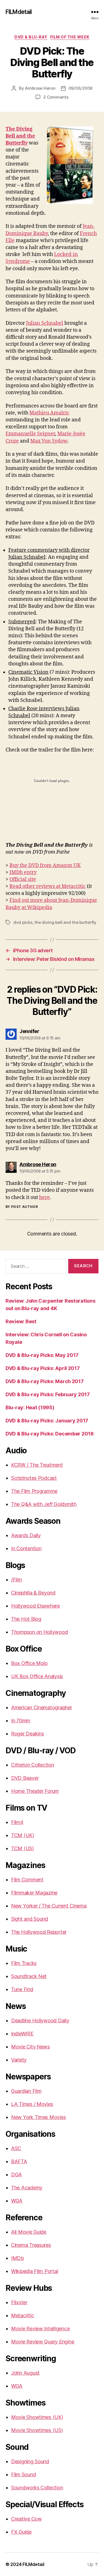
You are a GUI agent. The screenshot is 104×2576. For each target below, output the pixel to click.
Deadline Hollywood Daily (40, 2020)
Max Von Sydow (49, 441)
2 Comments (56, 97)
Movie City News (31, 2047)
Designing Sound (30, 2461)
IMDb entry (23, 872)
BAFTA (19, 2161)
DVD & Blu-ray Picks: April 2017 (43, 1368)
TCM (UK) (23, 1835)
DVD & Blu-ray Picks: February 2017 (48, 1394)
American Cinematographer (42, 1707)
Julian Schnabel (45, 323)
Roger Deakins (28, 1734)
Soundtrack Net (29, 1976)
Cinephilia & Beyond (33, 1593)
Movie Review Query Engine (43, 2342)
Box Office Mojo (29, 1663)
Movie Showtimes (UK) (37, 2417)
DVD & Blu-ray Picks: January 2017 (47, 1421)
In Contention (26, 1548)
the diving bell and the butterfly (65, 922)
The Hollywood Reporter (39, 1932)
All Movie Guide (29, 2232)
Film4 (17, 1822)
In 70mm (21, 1721)
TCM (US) (22, 1848)
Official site (23, 879)
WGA (17, 2201)
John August (25, 2373)
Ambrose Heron (40, 88)
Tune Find (22, 1989)
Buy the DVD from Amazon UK (45, 865)
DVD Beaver (25, 1778)
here (45, 1197)
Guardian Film (26, 2091)
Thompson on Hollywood (39, 1632)
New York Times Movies (38, 2117)
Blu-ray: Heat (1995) (30, 1407)
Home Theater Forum (35, 1791)
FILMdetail (19, 12)
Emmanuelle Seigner (30, 434)
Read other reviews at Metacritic (48, 886)
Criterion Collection (33, 1765)
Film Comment (27, 1880)
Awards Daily (26, 1535)
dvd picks (23, 922)
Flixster (19, 2302)
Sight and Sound (30, 1919)
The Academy (27, 2188)
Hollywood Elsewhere (35, 1606)
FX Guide (21, 2532)
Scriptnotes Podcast (34, 1478)
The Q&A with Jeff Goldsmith (44, 1504)
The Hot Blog (26, 1619)
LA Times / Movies (32, 2104)
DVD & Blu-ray (31, 37)
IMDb (17, 2258)
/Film (17, 1580)
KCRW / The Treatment (37, 1465)
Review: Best (21, 1321)
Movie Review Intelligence (40, 2329)
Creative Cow (26, 2519)
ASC (16, 2148)
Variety (19, 2060)
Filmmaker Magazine (34, 1893)
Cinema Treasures (31, 2245)
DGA (17, 2175)
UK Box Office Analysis (37, 1676)
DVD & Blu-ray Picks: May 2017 (42, 1355)
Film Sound (23, 2474)
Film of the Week (70, 37)
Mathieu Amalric (49, 413)
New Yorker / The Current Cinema (49, 1906)
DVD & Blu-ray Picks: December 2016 (50, 1434)
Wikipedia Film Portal (35, 2271)
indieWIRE (22, 2034)
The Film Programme (34, 1491)
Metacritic (22, 2315)
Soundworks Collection (37, 2488)
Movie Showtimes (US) (37, 2430)
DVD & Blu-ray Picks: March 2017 (45, 1381)
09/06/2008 (80, 88)
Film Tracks (24, 1963)
